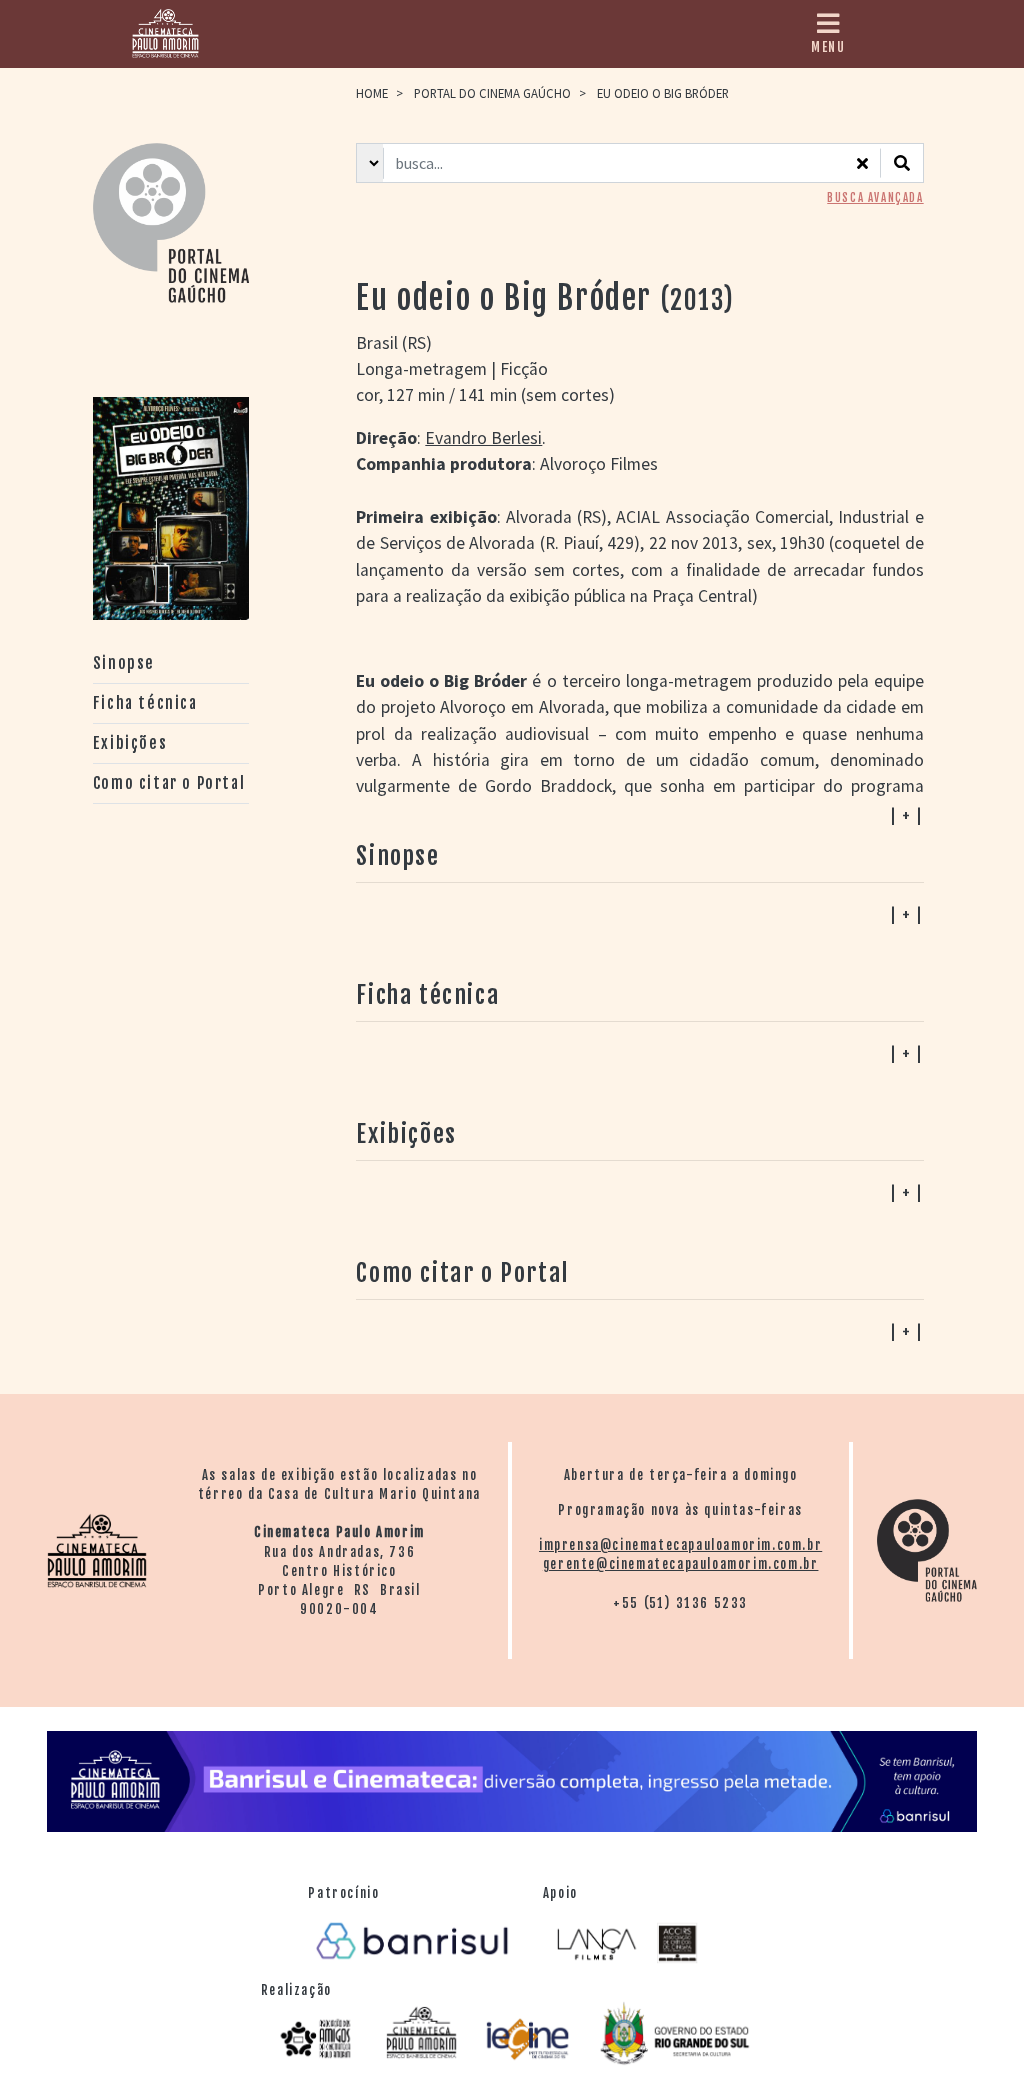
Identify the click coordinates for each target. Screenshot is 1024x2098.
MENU (828, 47)
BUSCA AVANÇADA (875, 198)
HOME (372, 93)
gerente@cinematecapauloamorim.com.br (681, 1564)
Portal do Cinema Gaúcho (492, 93)
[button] (639, 1331)
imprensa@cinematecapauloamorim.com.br (680, 1545)
